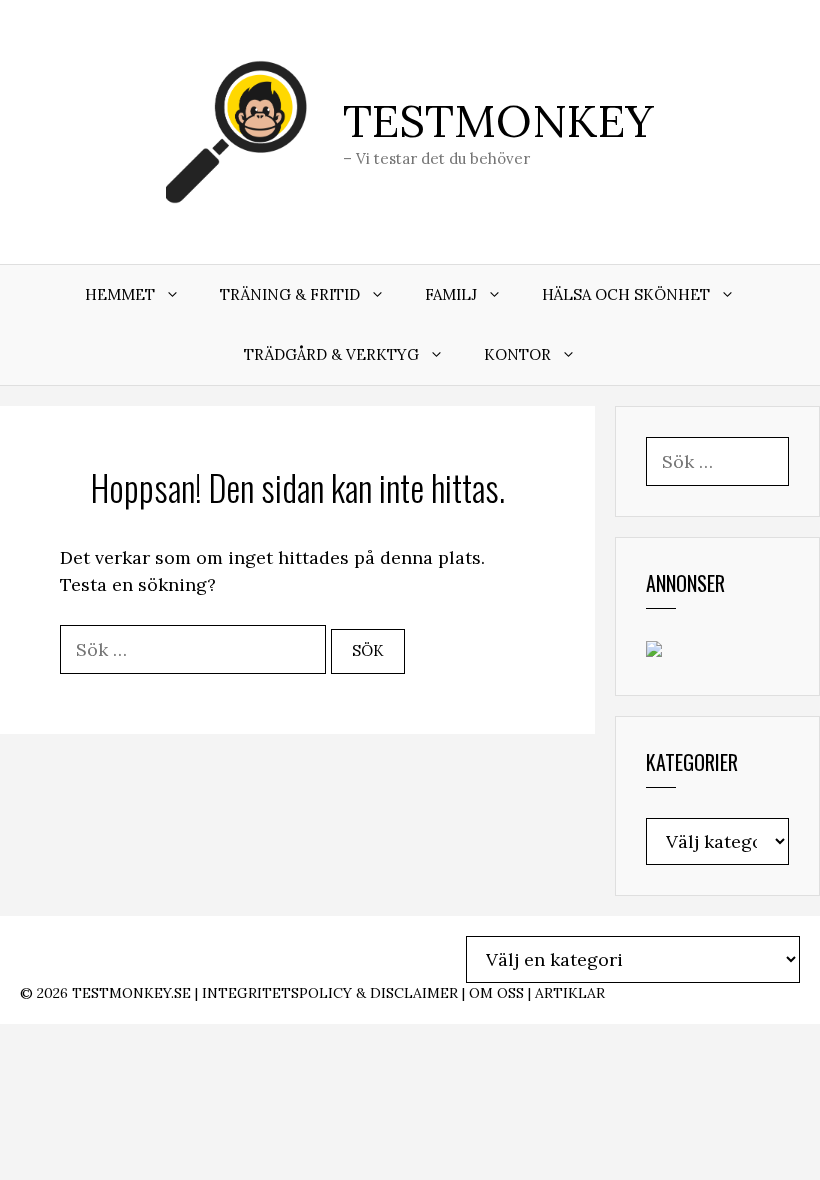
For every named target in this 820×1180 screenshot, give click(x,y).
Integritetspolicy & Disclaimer (330, 993)
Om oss (496, 993)
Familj (451, 294)
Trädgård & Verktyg (331, 354)
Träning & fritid (290, 294)
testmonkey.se (131, 993)
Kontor (517, 354)
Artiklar (570, 993)
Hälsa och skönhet (626, 294)
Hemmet (120, 294)
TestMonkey (498, 120)
